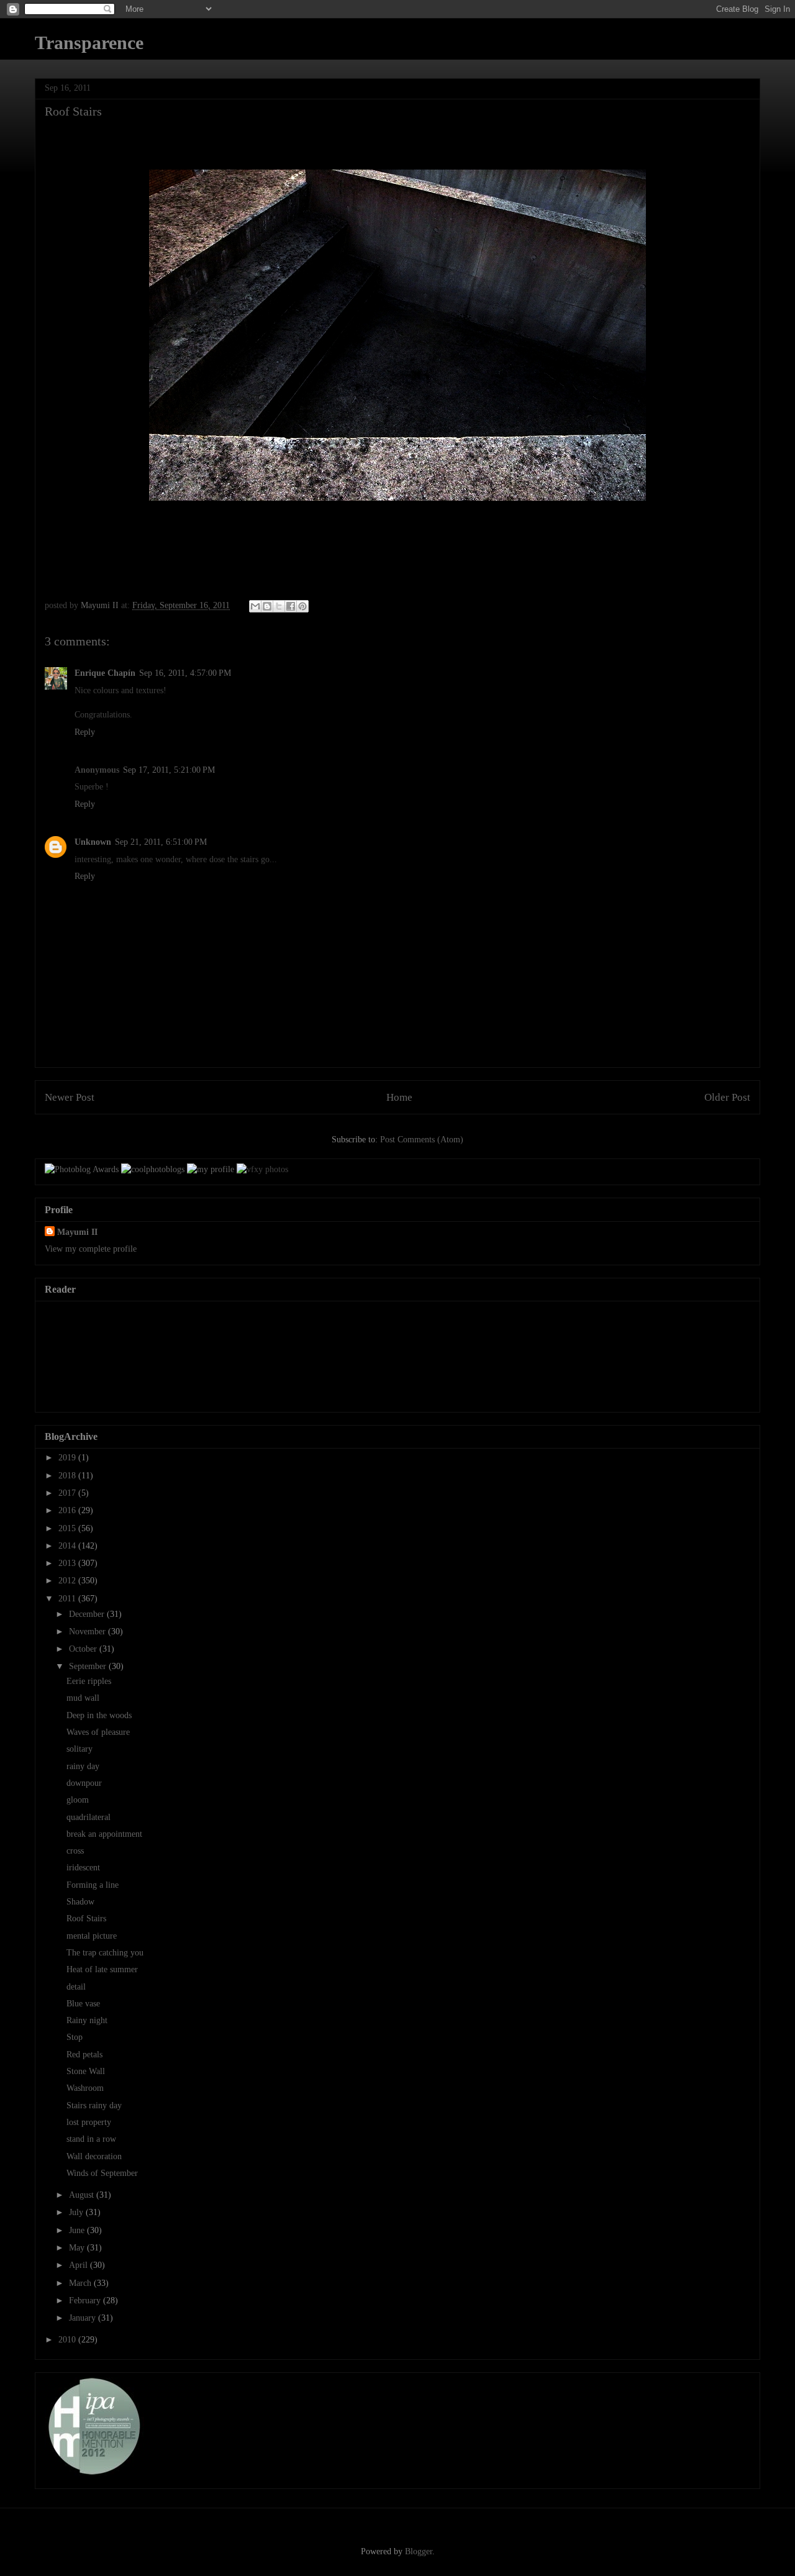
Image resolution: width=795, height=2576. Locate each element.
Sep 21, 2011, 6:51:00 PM (161, 842)
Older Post (727, 1097)
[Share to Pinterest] (302, 606)
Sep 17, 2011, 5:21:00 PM (169, 770)
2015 (68, 1528)
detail (76, 1987)
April (79, 2265)
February (86, 2301)
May (78, 2248)
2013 (68, 1563)
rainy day (83, 1766)
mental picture (92, 1936)
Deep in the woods (99, 1715)
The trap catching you (105, 1953)
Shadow (80, 1902)
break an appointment (104, 1834)
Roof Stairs (86, 1918)
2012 (68, 1581)
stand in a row (91, 2139)
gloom (78, 1800)
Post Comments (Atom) (422, 1140)
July (77, 2212)
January (84, 2318)
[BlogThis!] (267, 606)
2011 (68, 1599)
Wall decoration (94, 2156)
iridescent (83, 1868)
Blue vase (83, 2004)
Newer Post (70, 1097)
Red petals (84, 2055)
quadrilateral (89, 1817)
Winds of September (102, 2173)
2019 (68, 1458)
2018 (68, 1476)
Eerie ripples (89, 1681)
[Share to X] (279, 606)
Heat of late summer (102, 1969)
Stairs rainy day (94, 2105)
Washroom (85, 2088)
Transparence (89, 43)
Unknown (93, 842)
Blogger (419, 2551)
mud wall (83, 1698)
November (89, 1632)
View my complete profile (91, 1249)
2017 (68, 1493)
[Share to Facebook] (291, 606)
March (81, 2283)
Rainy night (87, 2020)
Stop (75, 2037)
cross (75, 1851)
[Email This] (255, 606)
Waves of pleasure (98, 1732)
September (89, 1666)
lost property (89, 2122)
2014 (68, 1546)
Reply (85, 732)
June (78, 2230)
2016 (68, 1510)
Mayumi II (77, 1232)
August (83, 2195)
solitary (79, 1749)
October (84, 1649)
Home (399, 1097)
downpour (84, 1783)
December (88, 1614)
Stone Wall (86, 2071)
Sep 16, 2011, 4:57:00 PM (185, 673)
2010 (68, 2340)
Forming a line (93, 1885)
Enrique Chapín (105, 673)
